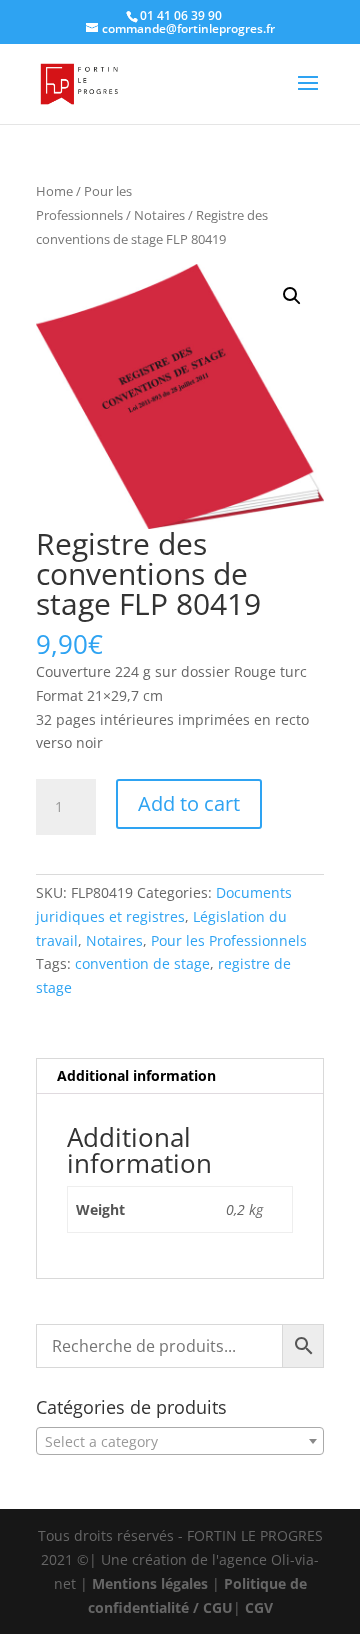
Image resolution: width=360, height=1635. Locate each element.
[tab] (180, 1076)
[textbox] (180, 1442)
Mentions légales (150, 1583)
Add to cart (189, 803)
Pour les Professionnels (229, 940)
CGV (259, 1607)
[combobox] (180, 1441)
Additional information (136, 1075)
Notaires (159, 215)
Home (54, 191)
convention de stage (142, 963)
